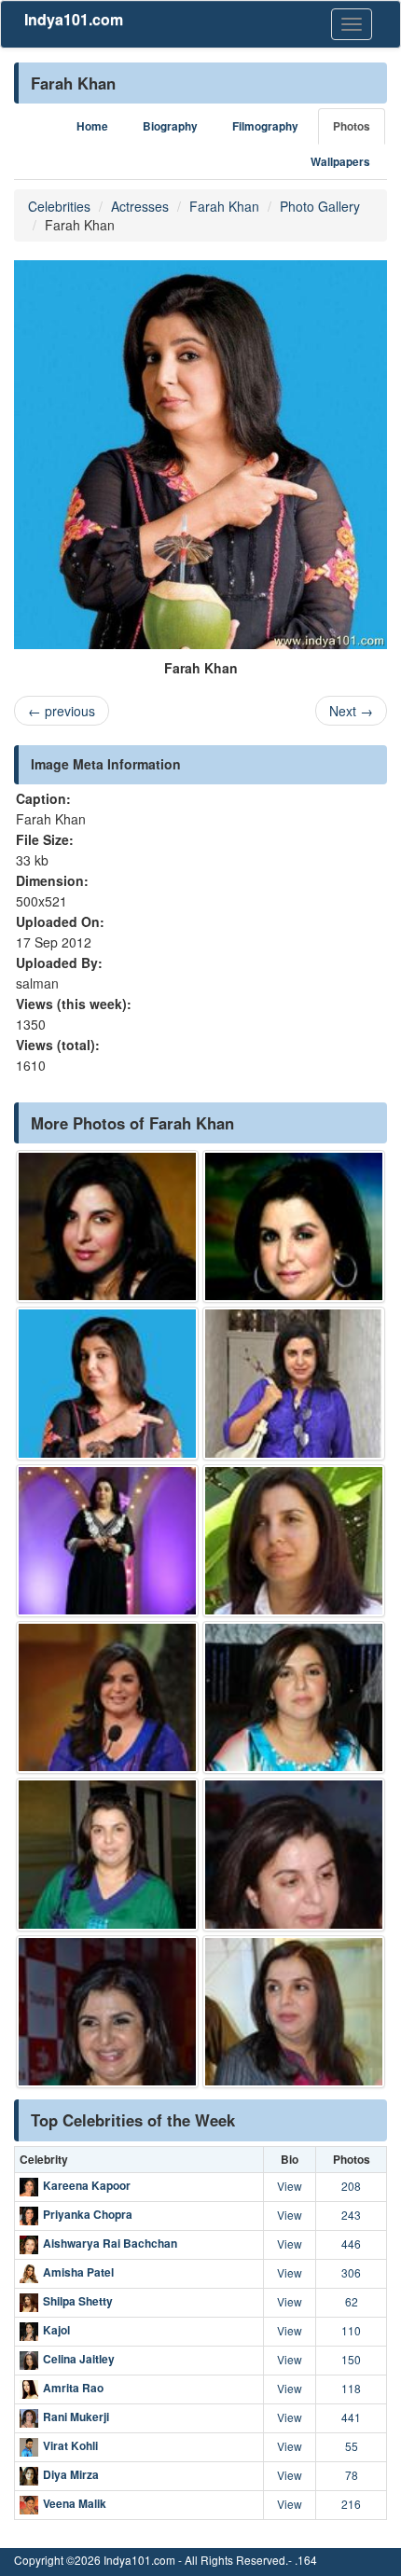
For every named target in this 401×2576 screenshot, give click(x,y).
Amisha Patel (78, 2272)
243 (351, 2215)
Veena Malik (75, 2503)
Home (92, 126)
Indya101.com (74, 19)
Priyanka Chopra (88, 2214)
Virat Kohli (70, 2445)
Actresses (140, 206)
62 (352, 2301)
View (290, 2186)
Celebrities (59, 206)
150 (351, 2359)
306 (351, 2272)
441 (351, 2417)
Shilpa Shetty (78, 2301)
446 (351, 2244)
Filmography (265, 126)
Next (351, 711)
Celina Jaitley (79, 2359)
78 (352, 2475)
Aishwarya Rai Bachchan (110, 2243)
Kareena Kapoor (87, 2185)
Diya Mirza (71, 2474)
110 (351, 2330)
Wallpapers (340, 162)
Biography (170, 126)
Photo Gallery (320, 206)
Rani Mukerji (76, 2417)
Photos (352, 126)
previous (62, 711)
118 (351, 2388)
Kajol (56, 2330)
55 (352, 2446)
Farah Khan (224, 206)
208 (351, 2186)
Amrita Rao (73, 2388)
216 (351, 2504)
